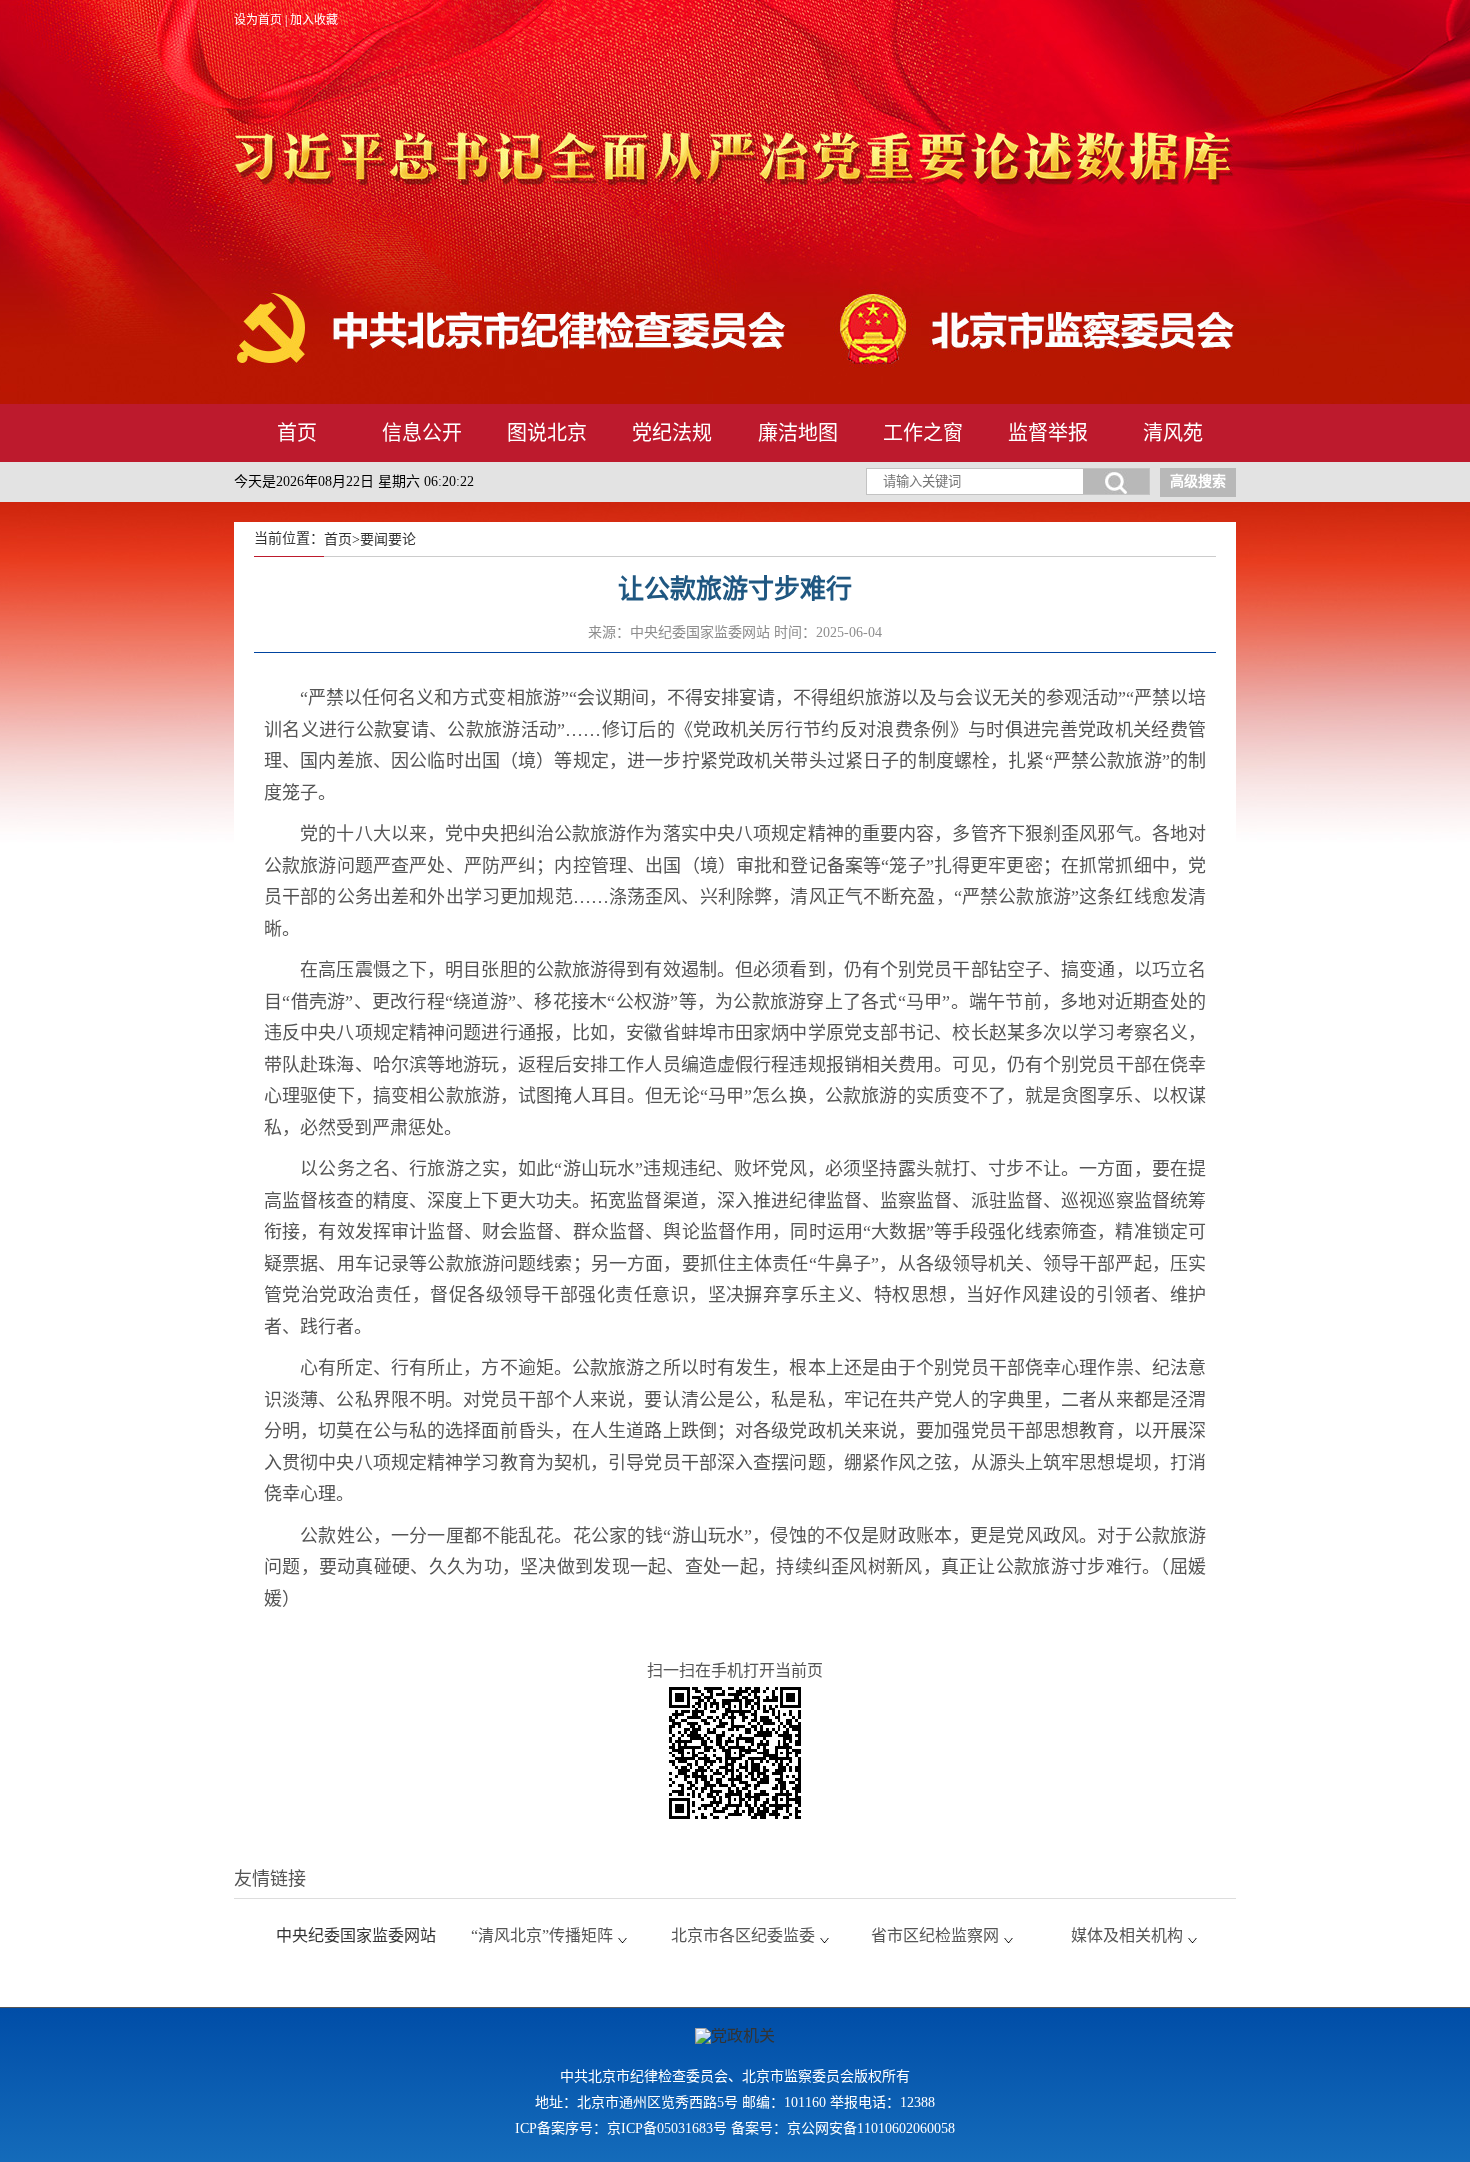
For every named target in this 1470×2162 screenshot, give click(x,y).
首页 (297, 433)
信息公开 (422, 433)
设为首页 (258, 20)
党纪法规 (672, 433)
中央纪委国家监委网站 (356, 1935)
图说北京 (547, 433)
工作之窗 (923, 433)
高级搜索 (1198, 481)
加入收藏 (314, 20)
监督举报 (1048, 433)
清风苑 (1173, 433)
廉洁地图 (798, 433)
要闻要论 (388, 539)
